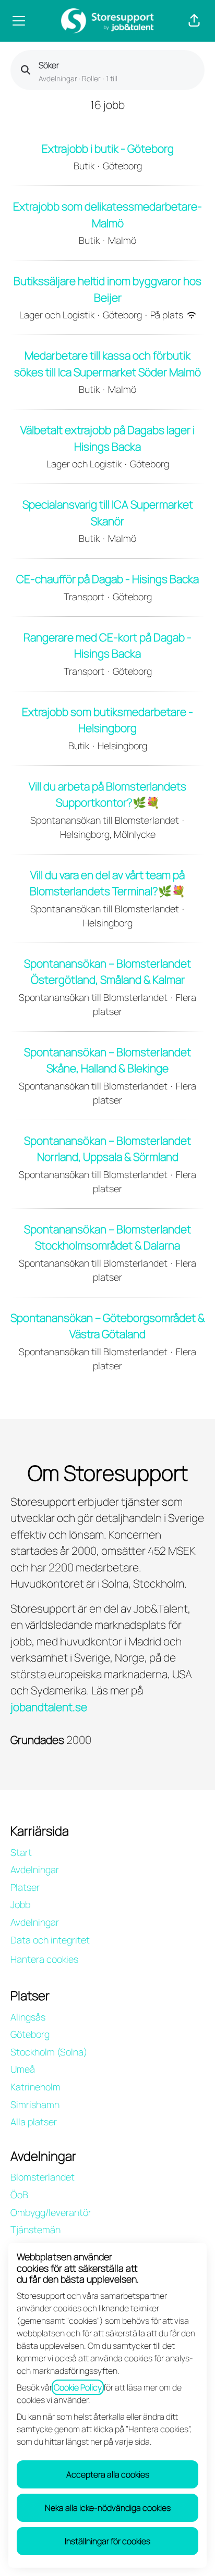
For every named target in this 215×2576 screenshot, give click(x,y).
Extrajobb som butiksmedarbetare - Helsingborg (107, 720)
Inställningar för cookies (107, 2541)
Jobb (20, 1904)
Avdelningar (35, 1869)
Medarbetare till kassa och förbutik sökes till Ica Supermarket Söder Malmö (107, 364)
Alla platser (34, 2122)
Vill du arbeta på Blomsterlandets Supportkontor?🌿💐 (107, 795)
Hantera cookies (44, 1959)
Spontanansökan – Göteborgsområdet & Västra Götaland (107, 1326)
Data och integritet (50, 1940)
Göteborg (30, 2034)
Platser (25, 1887)
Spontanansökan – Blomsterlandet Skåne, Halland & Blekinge (107, 1060)
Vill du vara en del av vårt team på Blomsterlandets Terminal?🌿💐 (107, 883)
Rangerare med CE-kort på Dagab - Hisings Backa (107, 646)
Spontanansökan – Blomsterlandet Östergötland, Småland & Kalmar (107, 972)
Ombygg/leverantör (51, 2212)
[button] (194, 21)
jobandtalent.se (49, 1707)
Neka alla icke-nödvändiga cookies (108, 2508)
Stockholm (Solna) (49, 2052)
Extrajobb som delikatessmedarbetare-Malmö (107, 215)
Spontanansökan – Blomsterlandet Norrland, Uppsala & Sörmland (107, 1149)
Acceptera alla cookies (108, 2474)
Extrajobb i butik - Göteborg (108, 148)
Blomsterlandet (43, 2177)
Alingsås (28, 2017)
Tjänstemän (35, 2230)
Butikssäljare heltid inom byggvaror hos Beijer (107, 289)
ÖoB (19, 2195)
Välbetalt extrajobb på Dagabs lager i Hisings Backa (107, 438)
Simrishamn (35, 2104)
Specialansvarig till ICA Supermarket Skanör (108, 513)
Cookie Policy (78, 2387)
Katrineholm (35, 2087)
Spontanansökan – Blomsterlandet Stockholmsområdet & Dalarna (107, 1237)
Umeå (23, 2069)
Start (21, 1852)
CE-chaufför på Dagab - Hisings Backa (107, 579)
